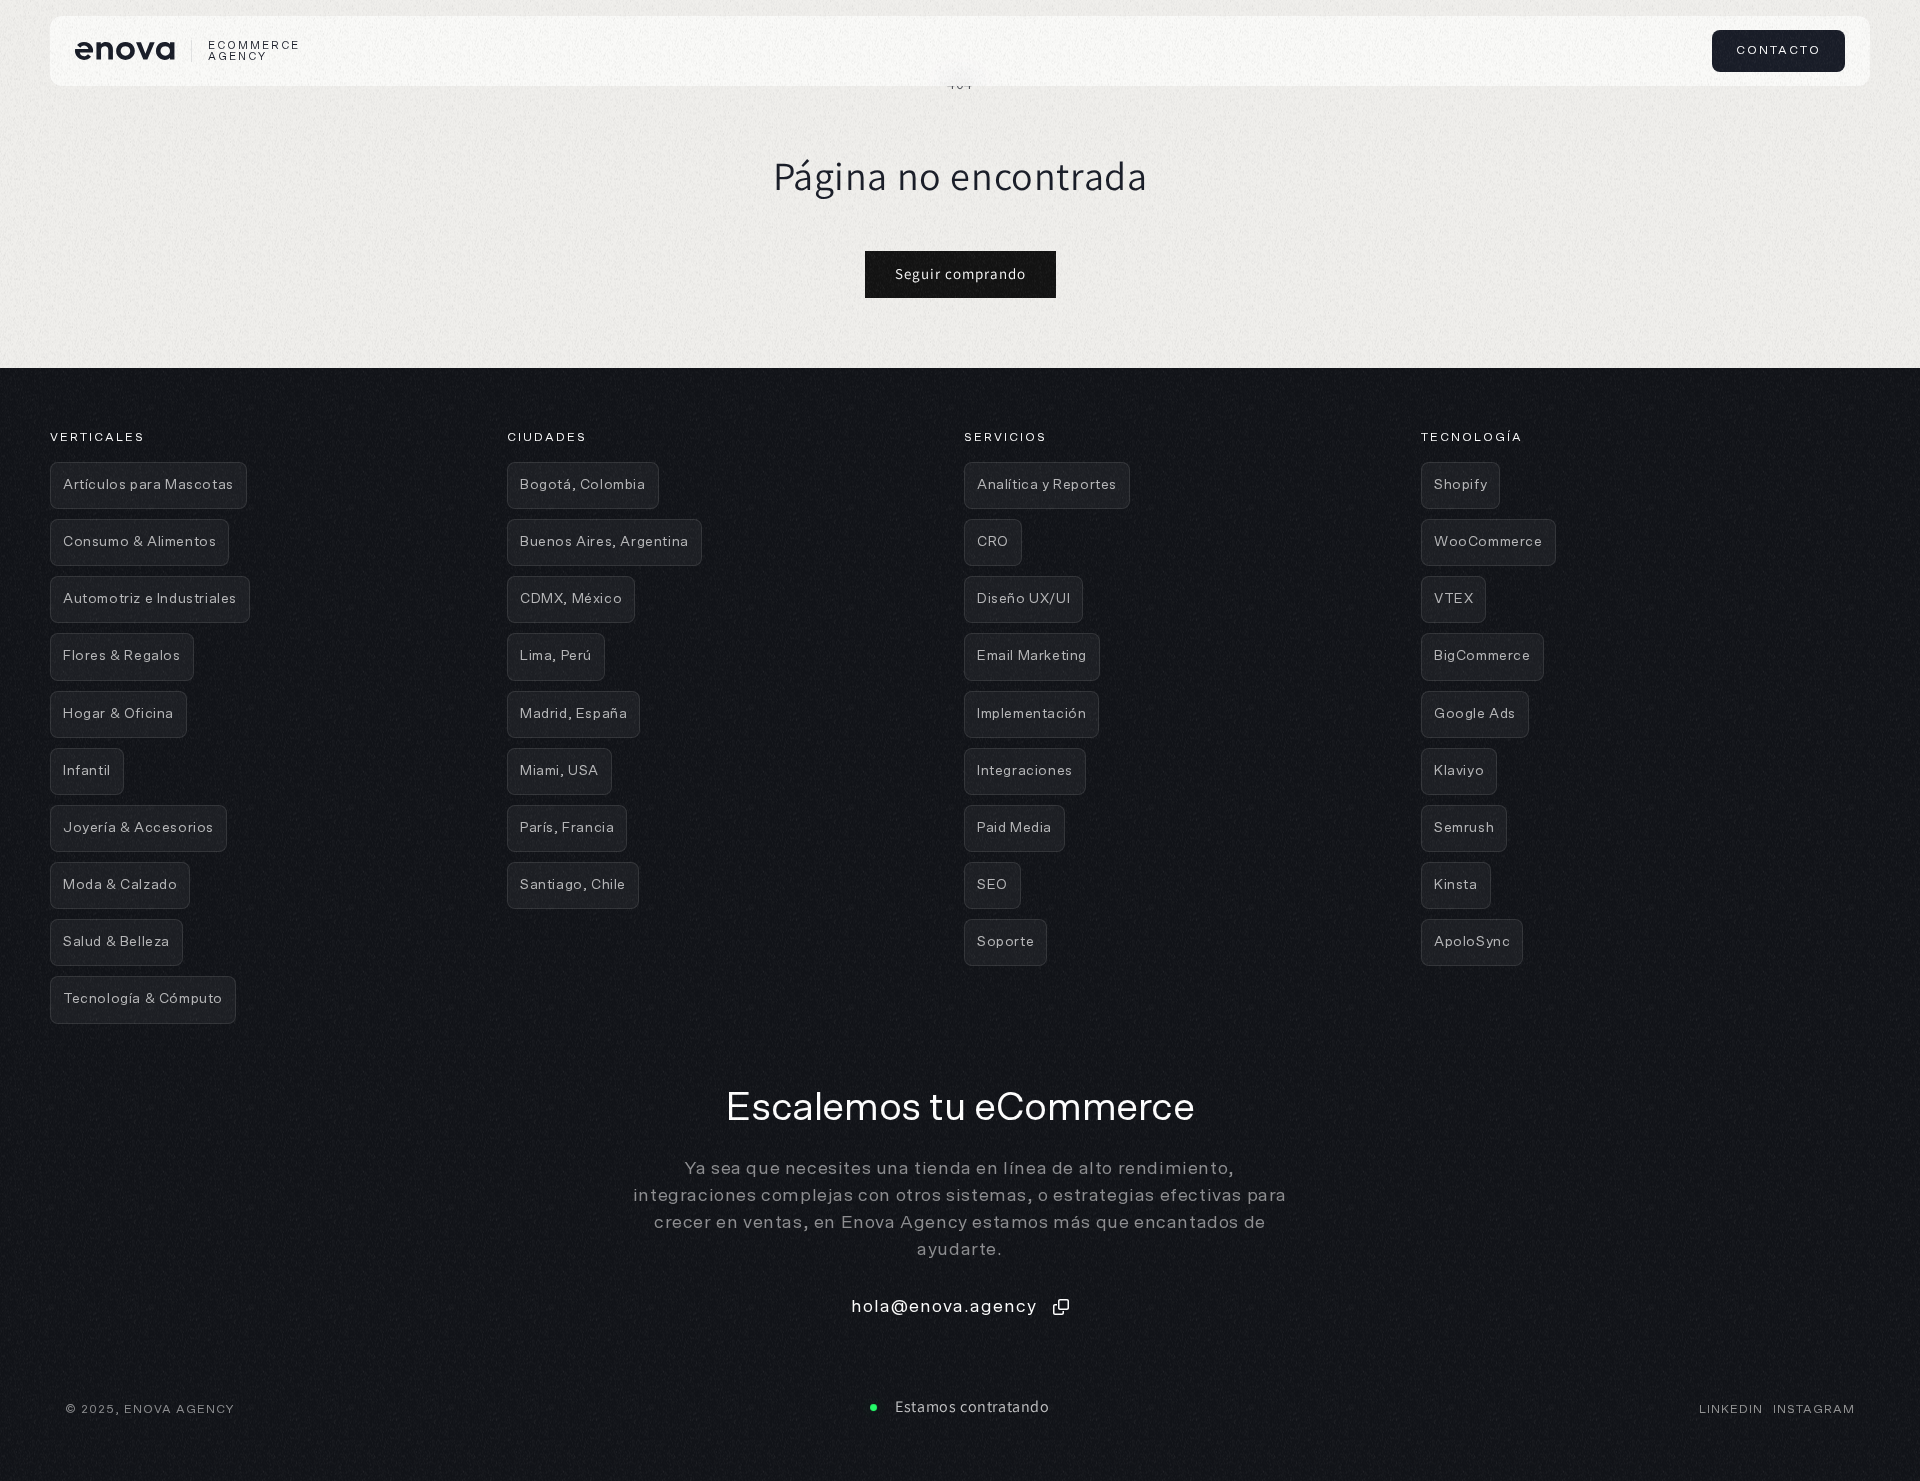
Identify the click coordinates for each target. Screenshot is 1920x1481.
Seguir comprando (960, 273)
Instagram (1814, 1409)
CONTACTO (1778, 50)
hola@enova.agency (944, 1307)
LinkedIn (1731, 1409)
